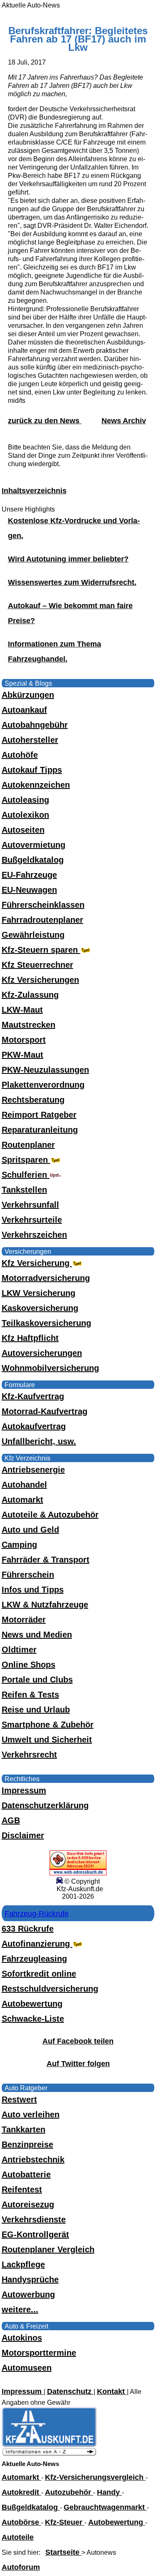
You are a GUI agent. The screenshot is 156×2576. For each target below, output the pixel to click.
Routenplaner (28, 1145)
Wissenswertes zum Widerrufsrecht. (72, 582)
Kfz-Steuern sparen (41, 950)
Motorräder (24, 1620)
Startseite (63, 2552)
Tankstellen (24, 1190)
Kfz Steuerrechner (37, 965)
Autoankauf (24, 710)
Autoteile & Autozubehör (50, 1515)
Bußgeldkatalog (33, 860)
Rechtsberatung (33, 1100)
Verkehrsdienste (34, 2219)
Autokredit (21, 2492)
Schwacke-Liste (33, 2019)
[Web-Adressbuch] (78, 1873)
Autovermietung (33, 845)
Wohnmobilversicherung (50, 1368)
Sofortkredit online (39, 1974)
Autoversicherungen (42, 1353)
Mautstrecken (28, 1025)
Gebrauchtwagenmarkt (105, 2507)
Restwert (19, 2099)
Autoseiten (23, 830)
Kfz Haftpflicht (30, 1338)
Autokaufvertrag (34, 1426)
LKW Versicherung (38, 1293)
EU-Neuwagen (29, 890)
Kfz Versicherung (37, 1263)
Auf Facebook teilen (78, 2041)
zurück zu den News (45, 421)
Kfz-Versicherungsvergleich (95, 2477)
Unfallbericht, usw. (39, 1441)
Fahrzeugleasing (34, 1959)
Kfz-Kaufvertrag (33, 1396)
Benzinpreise (27, 2144)
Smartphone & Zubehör (48, 1725)
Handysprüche (30, 2279)
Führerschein (28, 1575)
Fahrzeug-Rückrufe (37, 1914)
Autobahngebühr (35, 725)
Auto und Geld (30, 1530)
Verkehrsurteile (32, 1220)
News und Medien (37, 1635)
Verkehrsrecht (29, 1755)
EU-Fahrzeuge (29, 875)
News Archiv (124, 421)
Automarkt (22, 1500)
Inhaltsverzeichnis (34, 491)
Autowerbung (28, 2294)
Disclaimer (23, 1835)
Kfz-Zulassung (30, 995)
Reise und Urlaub (36, 1710)
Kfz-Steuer (65, 2522)
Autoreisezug (28, 2204)
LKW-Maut (22, 1010)
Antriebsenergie (33, 1470)
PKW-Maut (22, 1055)
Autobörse (21, 2522)
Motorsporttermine (39, 2353)
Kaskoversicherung (40, 1308)
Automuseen (27, 2368)
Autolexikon (25, 815)
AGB (11, 1820)
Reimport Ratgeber (39, 1115)
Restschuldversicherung (50, 1989)
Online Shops (28, 1665)
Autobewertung (32, 2004)
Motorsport (24, 1040)
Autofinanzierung (37, 1944)
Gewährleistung (33, 935)
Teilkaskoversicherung (46, 1323)
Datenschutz (70, 2391)
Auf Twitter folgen (78, 2064)
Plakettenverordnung (43, 1085)
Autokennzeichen (36, 785)
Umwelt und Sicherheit (47, 1740)
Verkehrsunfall (30, 1205)
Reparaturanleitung (40, 1130)
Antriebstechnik (33, 2159)
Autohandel (24, 1485)
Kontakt (112, 2391)
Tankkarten (24, 2129)
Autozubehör (69, 2492)
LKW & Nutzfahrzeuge (45, 1605)
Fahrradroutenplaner (42, 920)
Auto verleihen (31, 2114)
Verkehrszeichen (34, 1235)
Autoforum (21, 2567)
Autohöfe (20, 755)
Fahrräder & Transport (46, 1560)
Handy (109, 2492)
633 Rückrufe (28, 1929)
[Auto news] (49, 2454)
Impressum (24, 1790)
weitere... (20, 2309)
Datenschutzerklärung (45, 1805)
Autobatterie (26, 2174)
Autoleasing (25, 800)
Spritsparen (26, 1160)
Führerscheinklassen (43, 905)
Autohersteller (30, 740)
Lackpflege (23, 2264)
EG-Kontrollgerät (35, 2234)
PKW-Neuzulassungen (45, 1070)
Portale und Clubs (37, 1680)
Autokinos (22, 2338)
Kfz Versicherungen (40, 980)
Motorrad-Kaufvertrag (45, 1411)
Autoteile (18, 2537)
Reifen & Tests (30, 1695)
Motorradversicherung (46, 1278)
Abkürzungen (28, 695)
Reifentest (22, 2189)
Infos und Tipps (33, 1590)
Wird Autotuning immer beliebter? (68, 559)
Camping (19, 1545)
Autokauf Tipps (32, 770)
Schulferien (26, 1175)
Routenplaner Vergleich (48, 2249)
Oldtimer (19, 1650)
